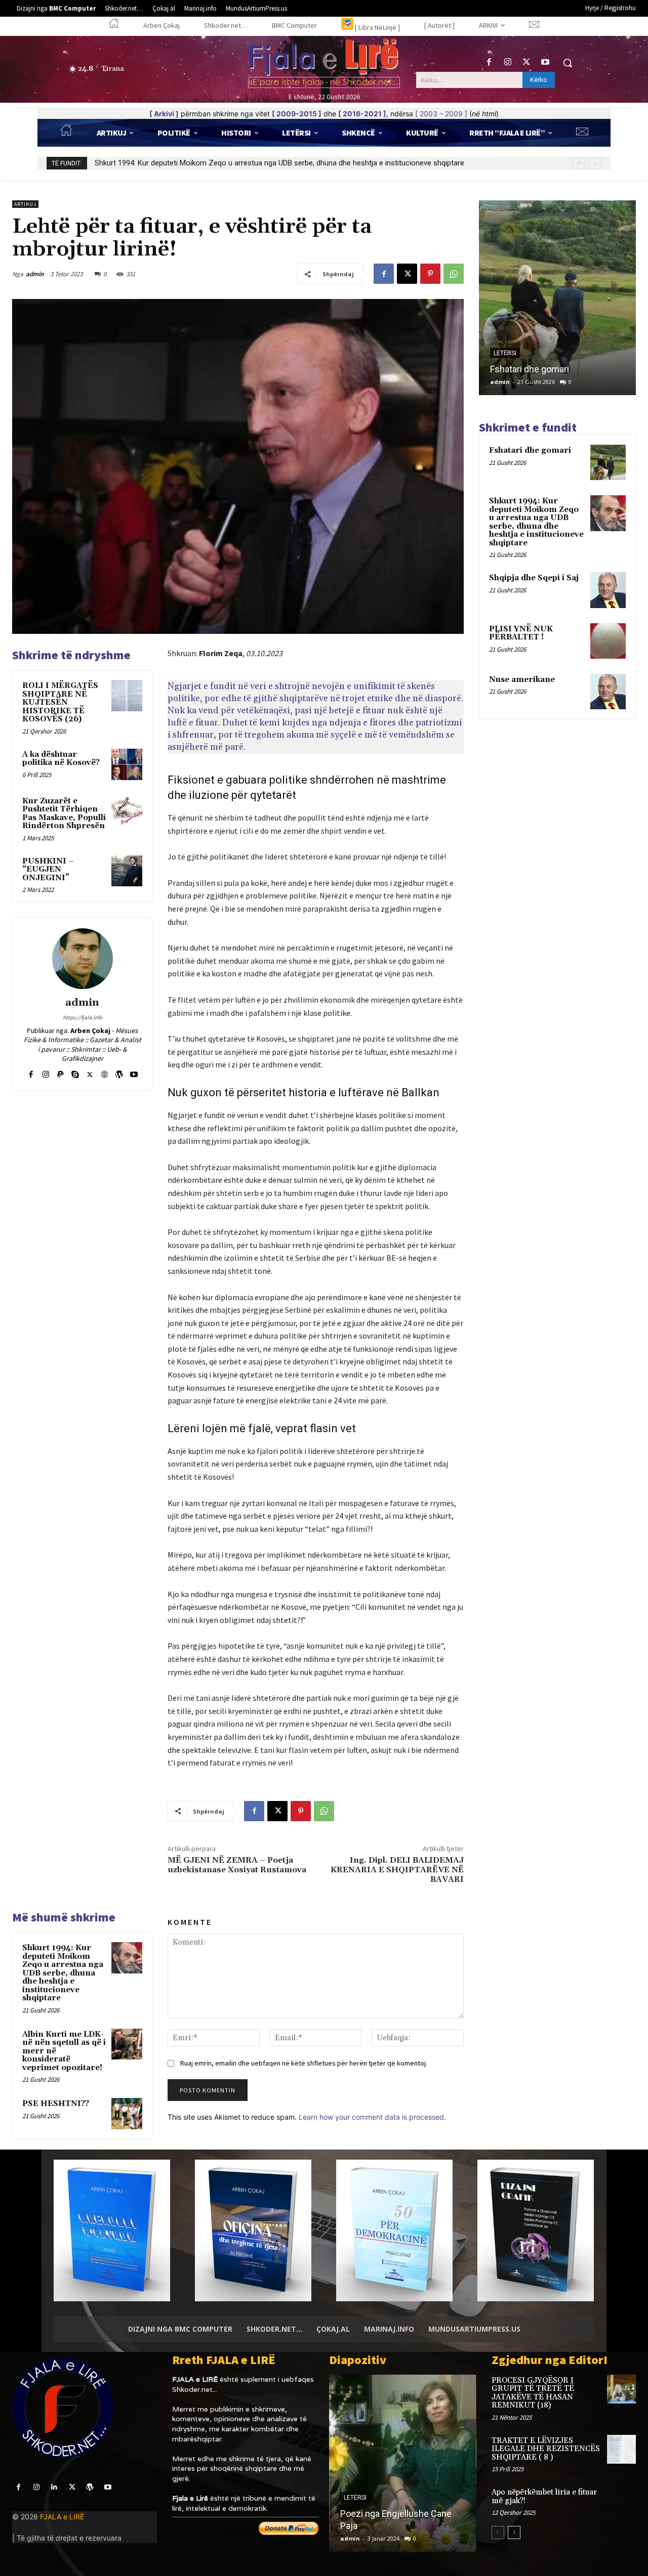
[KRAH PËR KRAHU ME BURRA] (402, 2463)
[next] (595, 163)
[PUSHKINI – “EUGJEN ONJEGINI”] (127, 871)
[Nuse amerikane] (608, 692)
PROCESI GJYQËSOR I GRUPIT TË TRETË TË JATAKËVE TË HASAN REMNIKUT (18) (533, 2393)
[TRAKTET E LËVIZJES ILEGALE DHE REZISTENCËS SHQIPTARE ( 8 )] (621, 2449)
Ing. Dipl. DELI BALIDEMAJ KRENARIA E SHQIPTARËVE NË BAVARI (397, 1870)
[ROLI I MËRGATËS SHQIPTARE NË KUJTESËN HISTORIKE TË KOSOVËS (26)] (127, 696)
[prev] (579, 163)
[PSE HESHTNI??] (127, 2114)
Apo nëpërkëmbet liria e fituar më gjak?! (544, 2497)
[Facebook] (489, 62)
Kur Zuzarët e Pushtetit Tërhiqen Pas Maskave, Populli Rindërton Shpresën (64, 814)
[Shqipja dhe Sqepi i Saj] (608, 590)
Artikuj (25, 204)
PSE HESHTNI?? (56, 2104)
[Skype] (75, 1072)
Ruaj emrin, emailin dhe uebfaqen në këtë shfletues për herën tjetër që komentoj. (304, 2063)
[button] (568, 63)
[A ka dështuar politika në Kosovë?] (127, 764)
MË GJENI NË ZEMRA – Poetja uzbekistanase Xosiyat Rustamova (237, 1865)
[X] (527, 62)
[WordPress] (119, 1072)
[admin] (83, 959)
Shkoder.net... (195, 2389)
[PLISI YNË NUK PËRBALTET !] (608, 641)
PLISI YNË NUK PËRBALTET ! (521, 633)
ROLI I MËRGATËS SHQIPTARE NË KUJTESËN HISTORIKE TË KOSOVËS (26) (60, 702)
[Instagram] (508, 62)
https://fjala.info (83, 1017)
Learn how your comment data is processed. (372, 2117)
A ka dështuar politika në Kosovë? (61, 759)
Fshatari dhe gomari (530, 450)
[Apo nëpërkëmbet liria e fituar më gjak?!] (621, 2501)
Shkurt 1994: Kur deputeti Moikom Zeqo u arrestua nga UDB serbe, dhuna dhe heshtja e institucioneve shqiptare (63, 1973)
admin (35, 274)
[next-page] (514, 2532)
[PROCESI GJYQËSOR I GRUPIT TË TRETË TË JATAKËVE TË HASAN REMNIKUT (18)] (621, 2389)
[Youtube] (545, 62)
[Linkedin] (54, 2487)
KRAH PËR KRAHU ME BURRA (398, 2526)
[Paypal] (60, 1072)
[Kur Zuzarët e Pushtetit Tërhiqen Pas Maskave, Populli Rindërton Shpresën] (127, 811)
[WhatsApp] (454, 274)
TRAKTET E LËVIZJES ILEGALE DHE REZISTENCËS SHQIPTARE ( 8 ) (546, 2449)
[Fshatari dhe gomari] (608, 462)
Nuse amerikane (522, 680)
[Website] (105, 1072)
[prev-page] (498, 2532)
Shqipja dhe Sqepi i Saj (132, 163)
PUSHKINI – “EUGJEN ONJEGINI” (48, 870)
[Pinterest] (430, 274)
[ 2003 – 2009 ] (441, 114)
